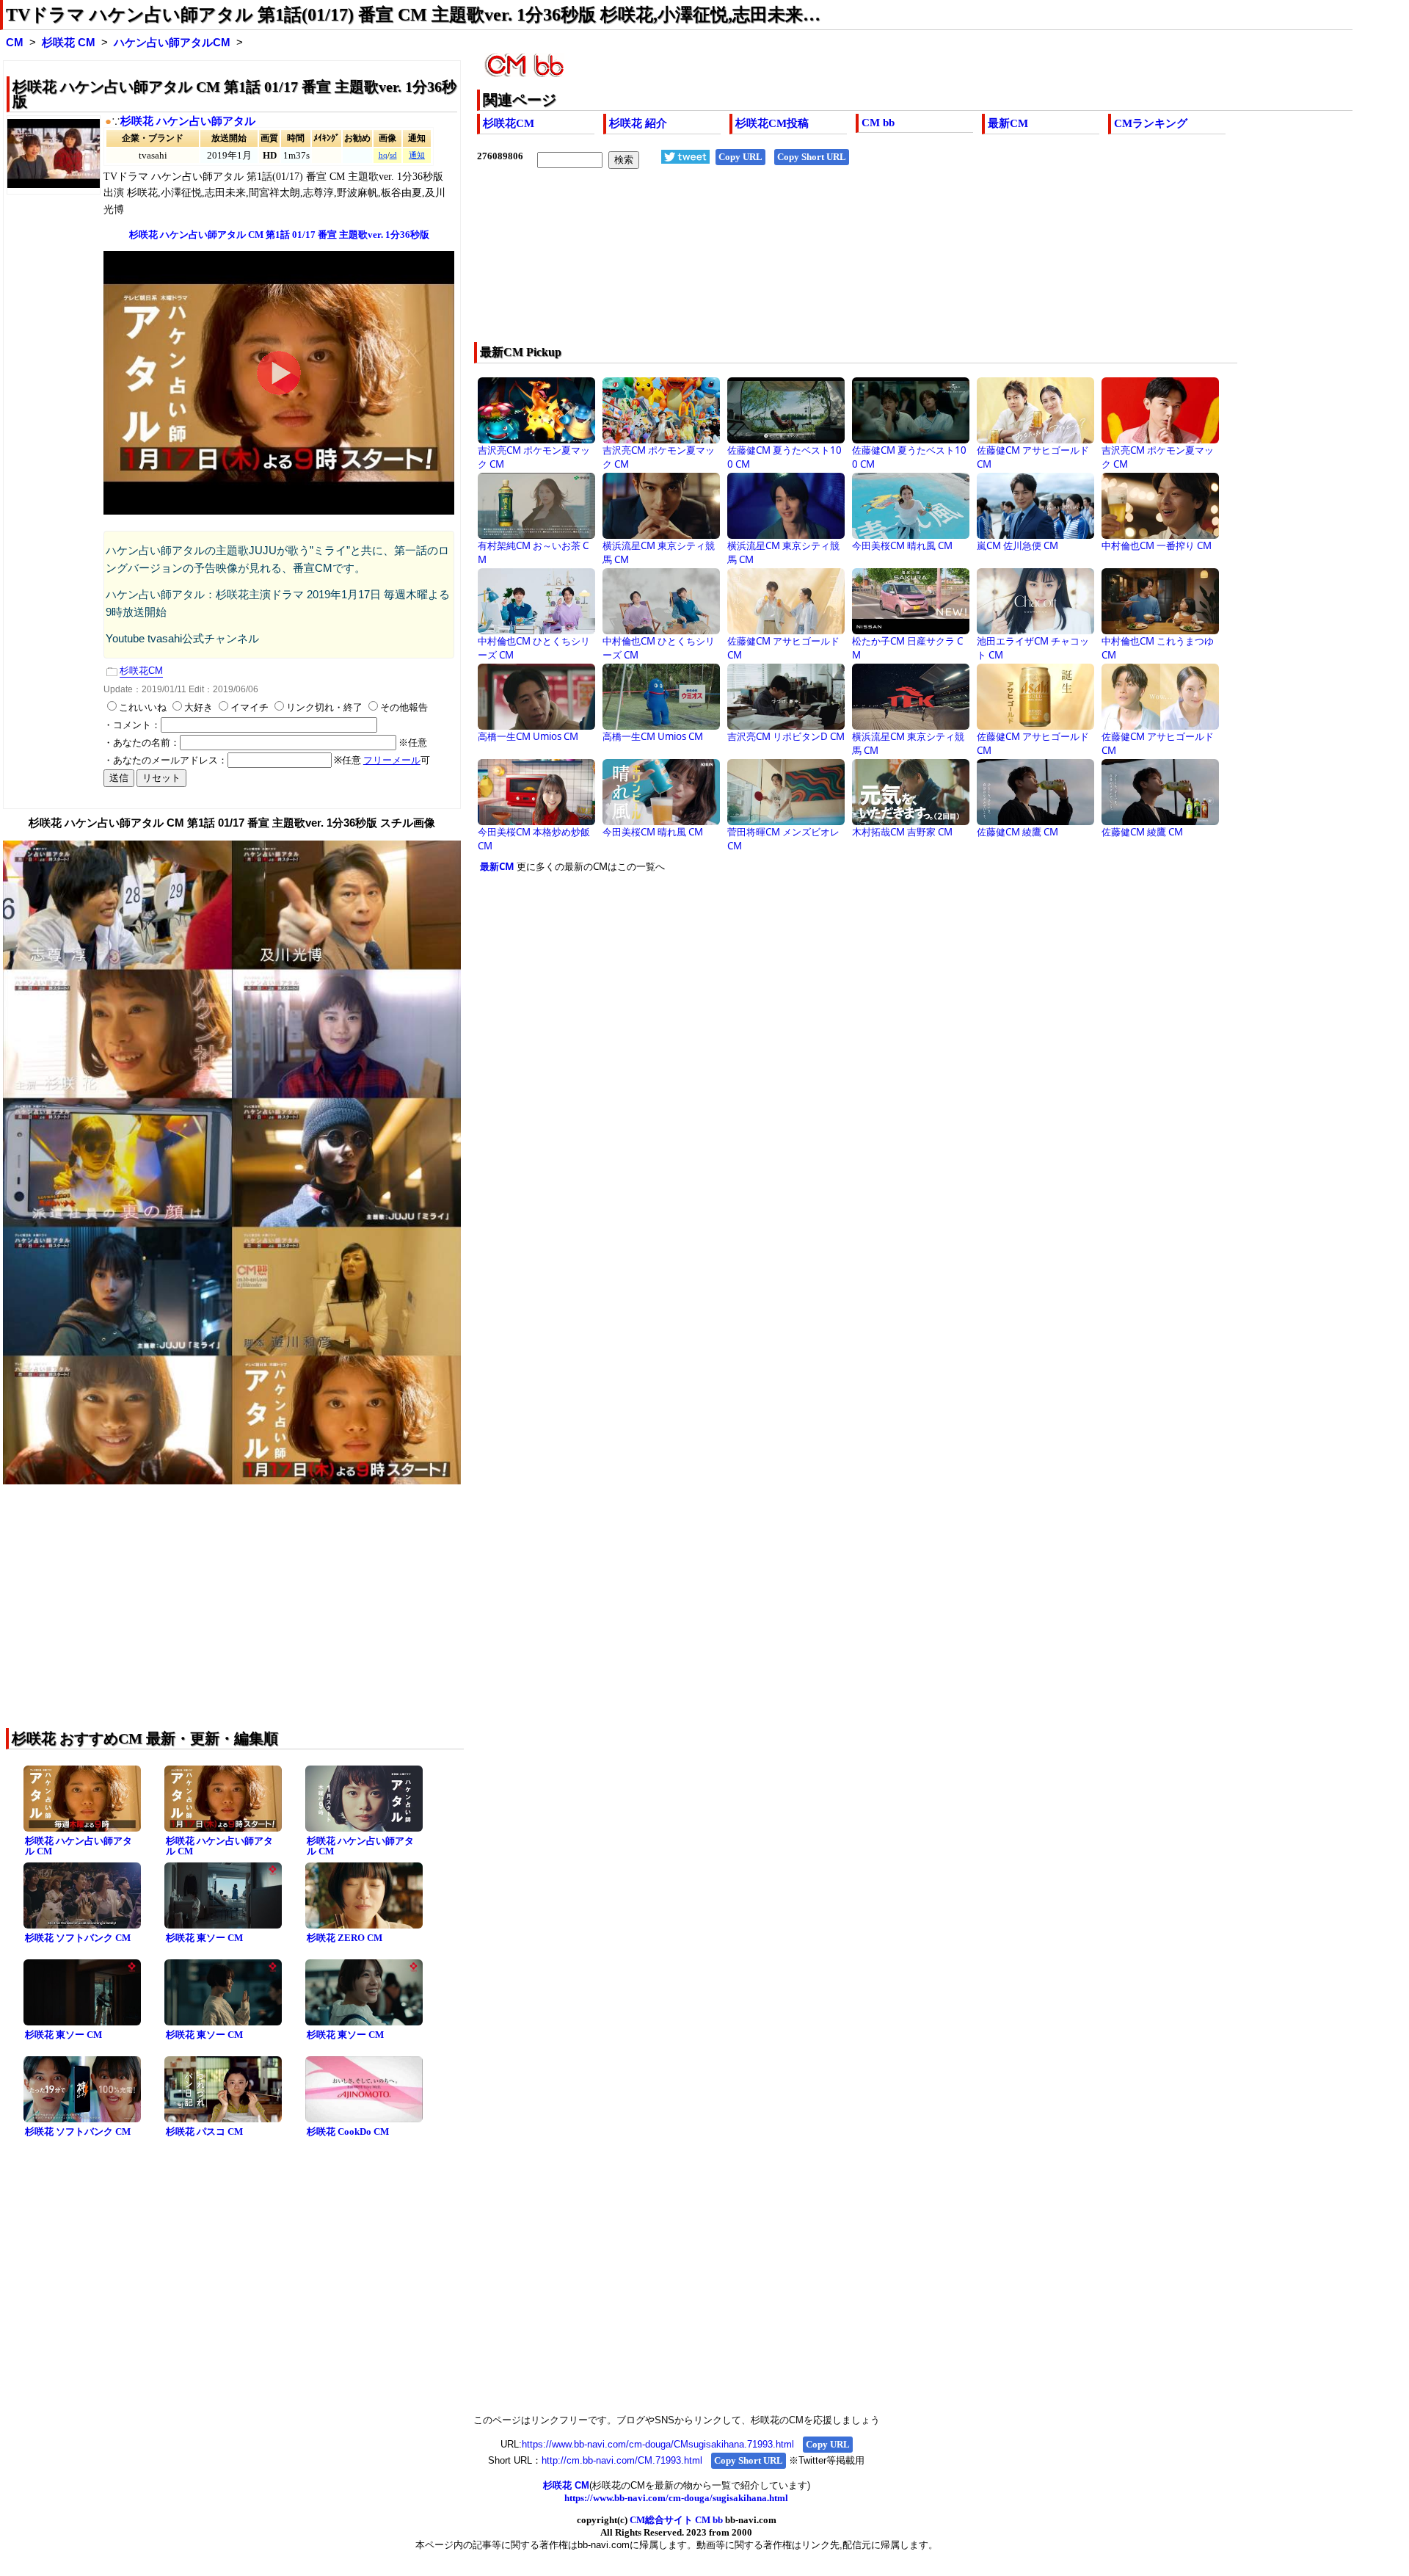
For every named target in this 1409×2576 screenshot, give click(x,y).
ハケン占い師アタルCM (172, 43)
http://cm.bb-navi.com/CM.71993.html (622, 2460)
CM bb (878, 123)
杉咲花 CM (69, 43)
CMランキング (1151, 123)
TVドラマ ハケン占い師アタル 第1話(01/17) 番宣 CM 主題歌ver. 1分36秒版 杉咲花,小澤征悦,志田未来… (413, 15)
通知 (417, 155)
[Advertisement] (827, 265)
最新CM (1008, 123)
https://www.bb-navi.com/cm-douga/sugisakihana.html (676, 2498)
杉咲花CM (509, 123)
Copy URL (740, 157)
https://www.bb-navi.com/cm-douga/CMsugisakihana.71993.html (658, 2444)
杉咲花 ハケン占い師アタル (188, 121)
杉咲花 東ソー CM (204, 1938)
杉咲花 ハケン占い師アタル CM (79, 1846)
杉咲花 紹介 (638, 123)
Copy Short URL (812, 157)
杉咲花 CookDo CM (348, 2131)
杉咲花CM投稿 (772, 123)
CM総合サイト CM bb (676, 2520)
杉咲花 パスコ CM (204, 2131)
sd (393, 155)
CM (15, 43)
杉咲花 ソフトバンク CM (78, 1938)
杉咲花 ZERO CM (345, 1938)
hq (383, 155)
